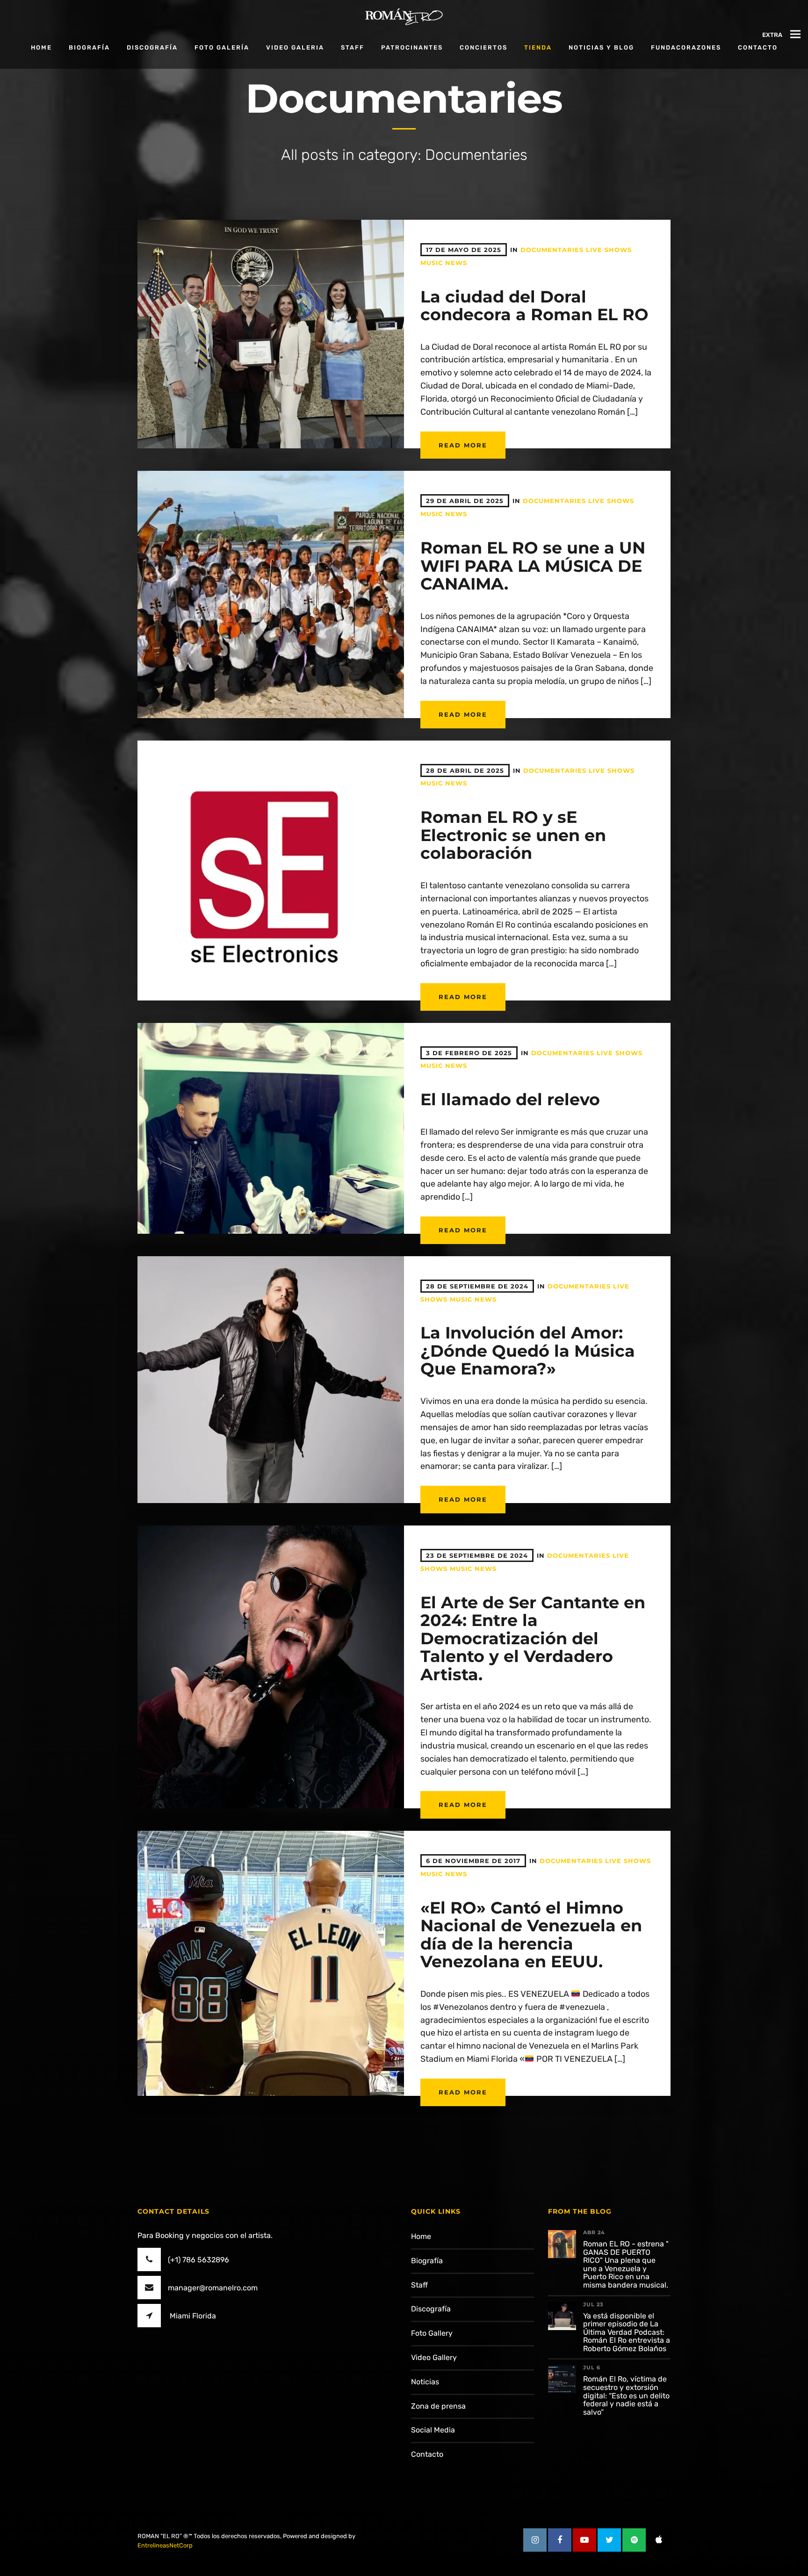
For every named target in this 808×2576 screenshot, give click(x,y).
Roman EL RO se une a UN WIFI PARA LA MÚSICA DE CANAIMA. (533, 566)
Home (41, 47)
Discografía (152, 47)
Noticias (425, 2382)
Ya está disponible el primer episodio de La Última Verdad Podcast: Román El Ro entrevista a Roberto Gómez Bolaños (627, 2332)
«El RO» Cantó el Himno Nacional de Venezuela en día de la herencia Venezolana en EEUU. (531, 1935)
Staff (353, 47)
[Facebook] (560, 2540)
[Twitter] (609, 2540)
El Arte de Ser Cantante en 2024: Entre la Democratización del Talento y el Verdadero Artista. (533, 1638)
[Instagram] (535, 2540)
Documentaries (552, 250)
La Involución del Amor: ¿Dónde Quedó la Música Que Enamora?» (528, 1351)
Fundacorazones (686, 47)
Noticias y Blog (601, 47)
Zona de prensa (438, 2406)
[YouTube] (584, 2540)
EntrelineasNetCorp (165, 2545)
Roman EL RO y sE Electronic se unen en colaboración (513, 835)
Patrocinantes (412, 47)
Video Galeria (295, 47)
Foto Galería (222, 47)
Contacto (427, 2454)
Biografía (89, 47)
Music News (444, 263)
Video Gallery (434, 2357)
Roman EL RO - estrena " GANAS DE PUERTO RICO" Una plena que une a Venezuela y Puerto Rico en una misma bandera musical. (626, 2264)
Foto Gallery (432, 2333)
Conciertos (483, 47)
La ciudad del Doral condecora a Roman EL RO (534, 306)
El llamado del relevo (510, 1099)
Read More (463, 445)
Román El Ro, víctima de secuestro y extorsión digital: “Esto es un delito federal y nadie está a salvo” (626, 2395)
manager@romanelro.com (213, 2288)
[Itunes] (659, 2540)
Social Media (433, 2430)
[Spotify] (634, 2540)
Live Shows (609, 250)
